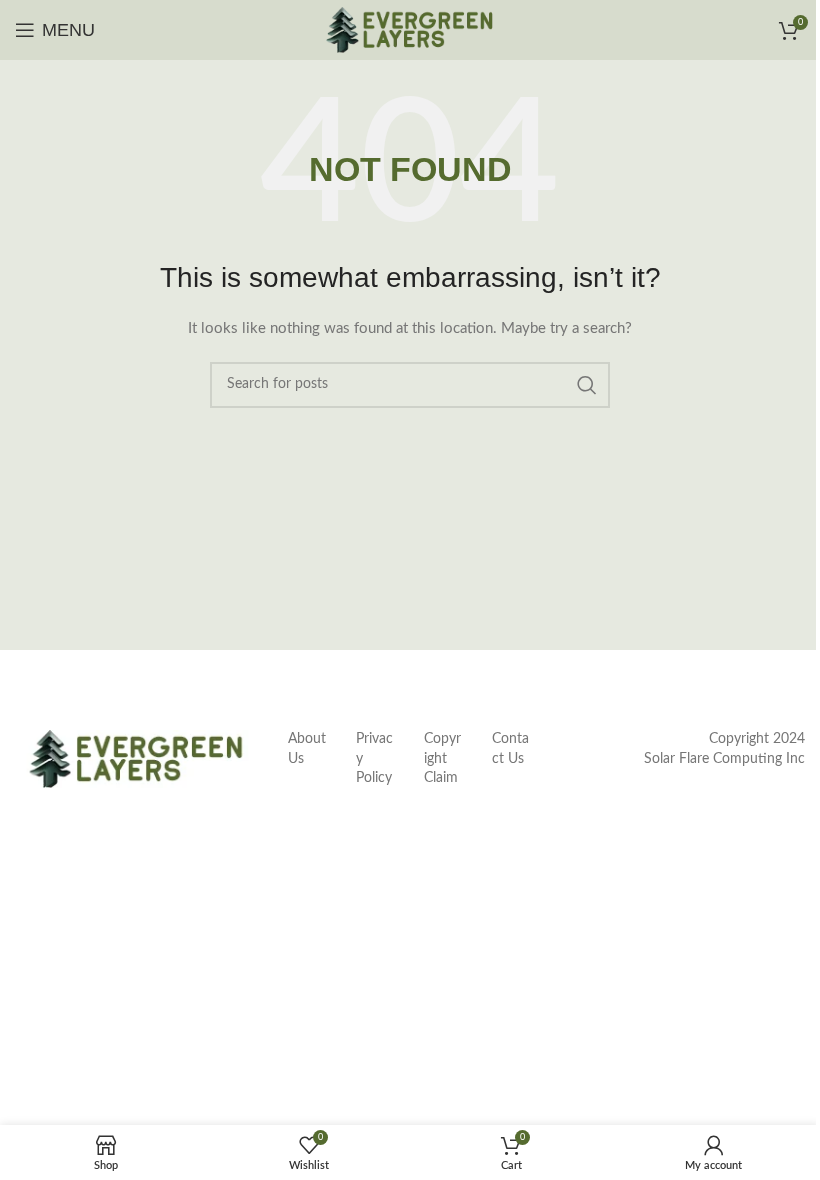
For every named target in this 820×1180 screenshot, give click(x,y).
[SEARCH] (587, 385)
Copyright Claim (442, 758)
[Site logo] (410, 30)
